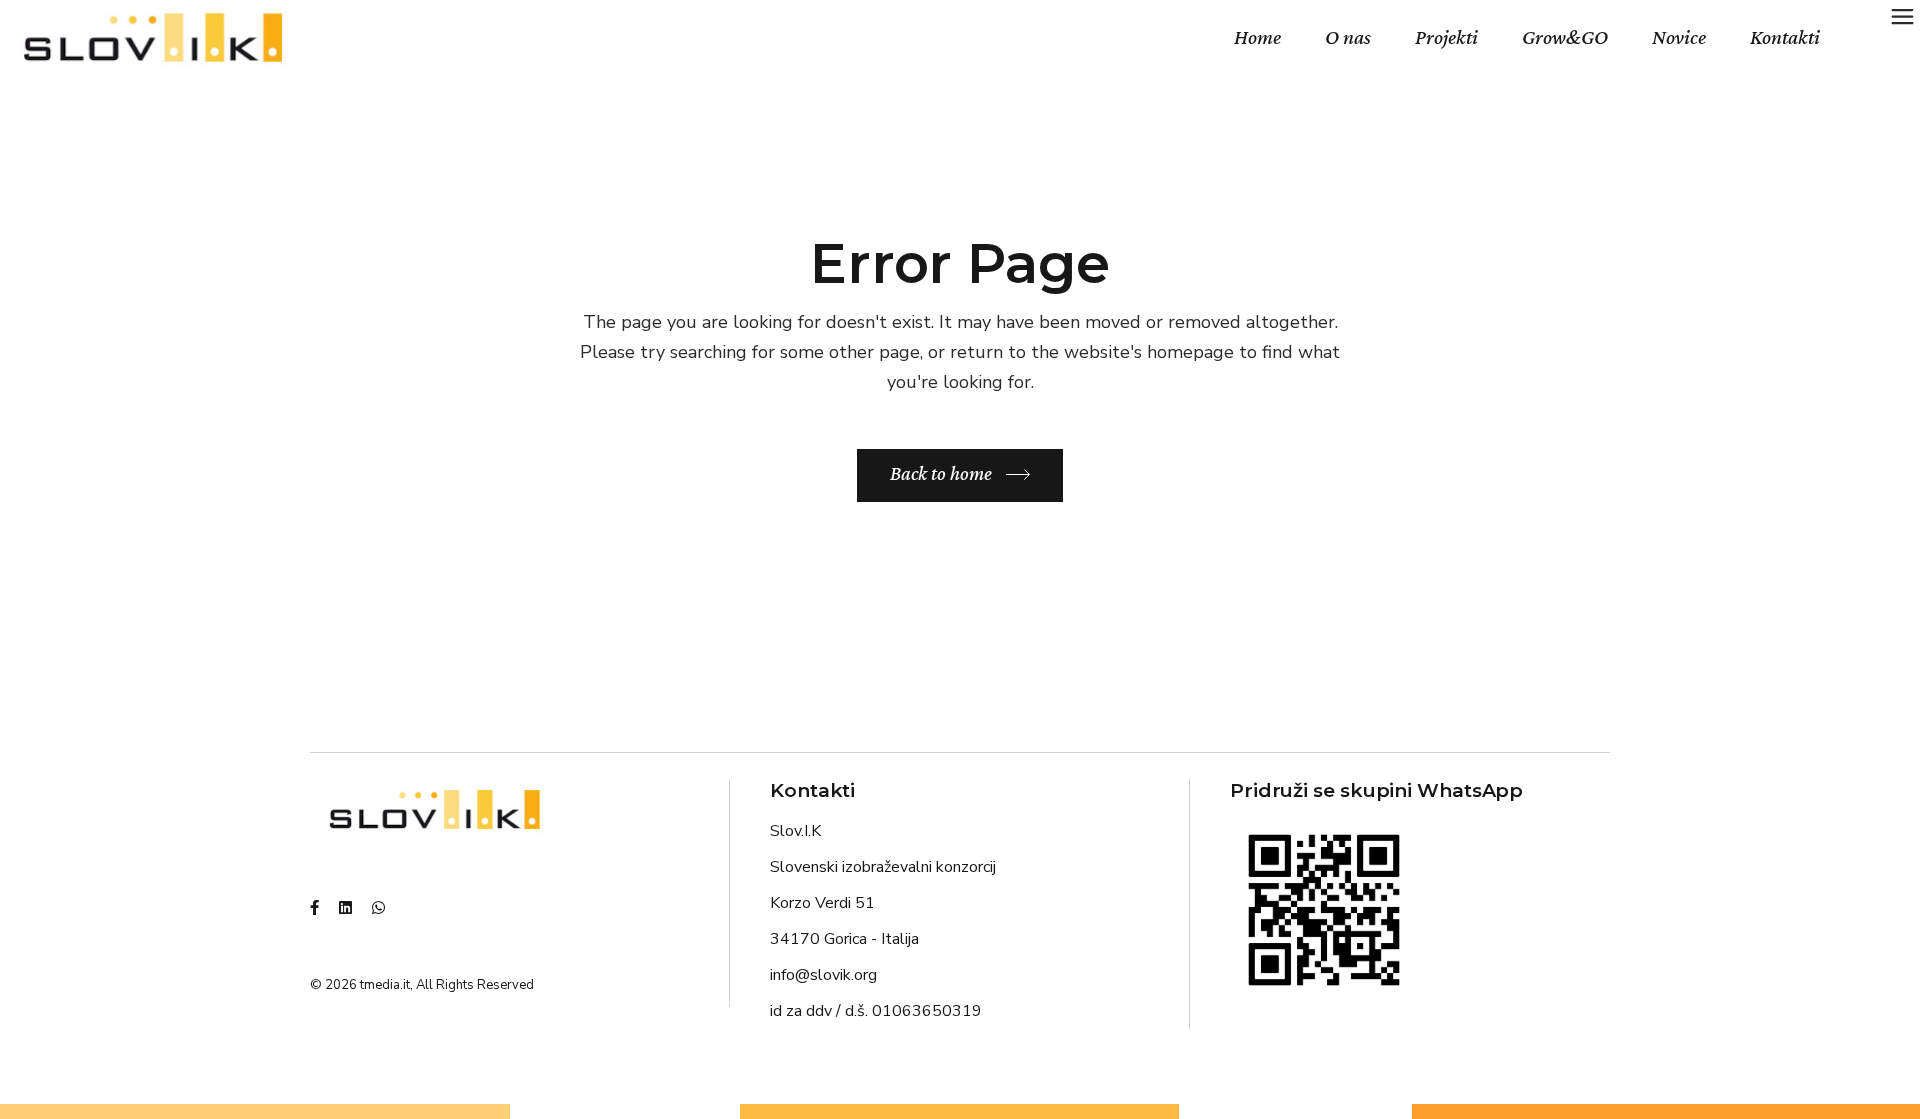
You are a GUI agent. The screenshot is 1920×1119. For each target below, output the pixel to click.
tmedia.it (385, 985)
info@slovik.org (823, 975)
